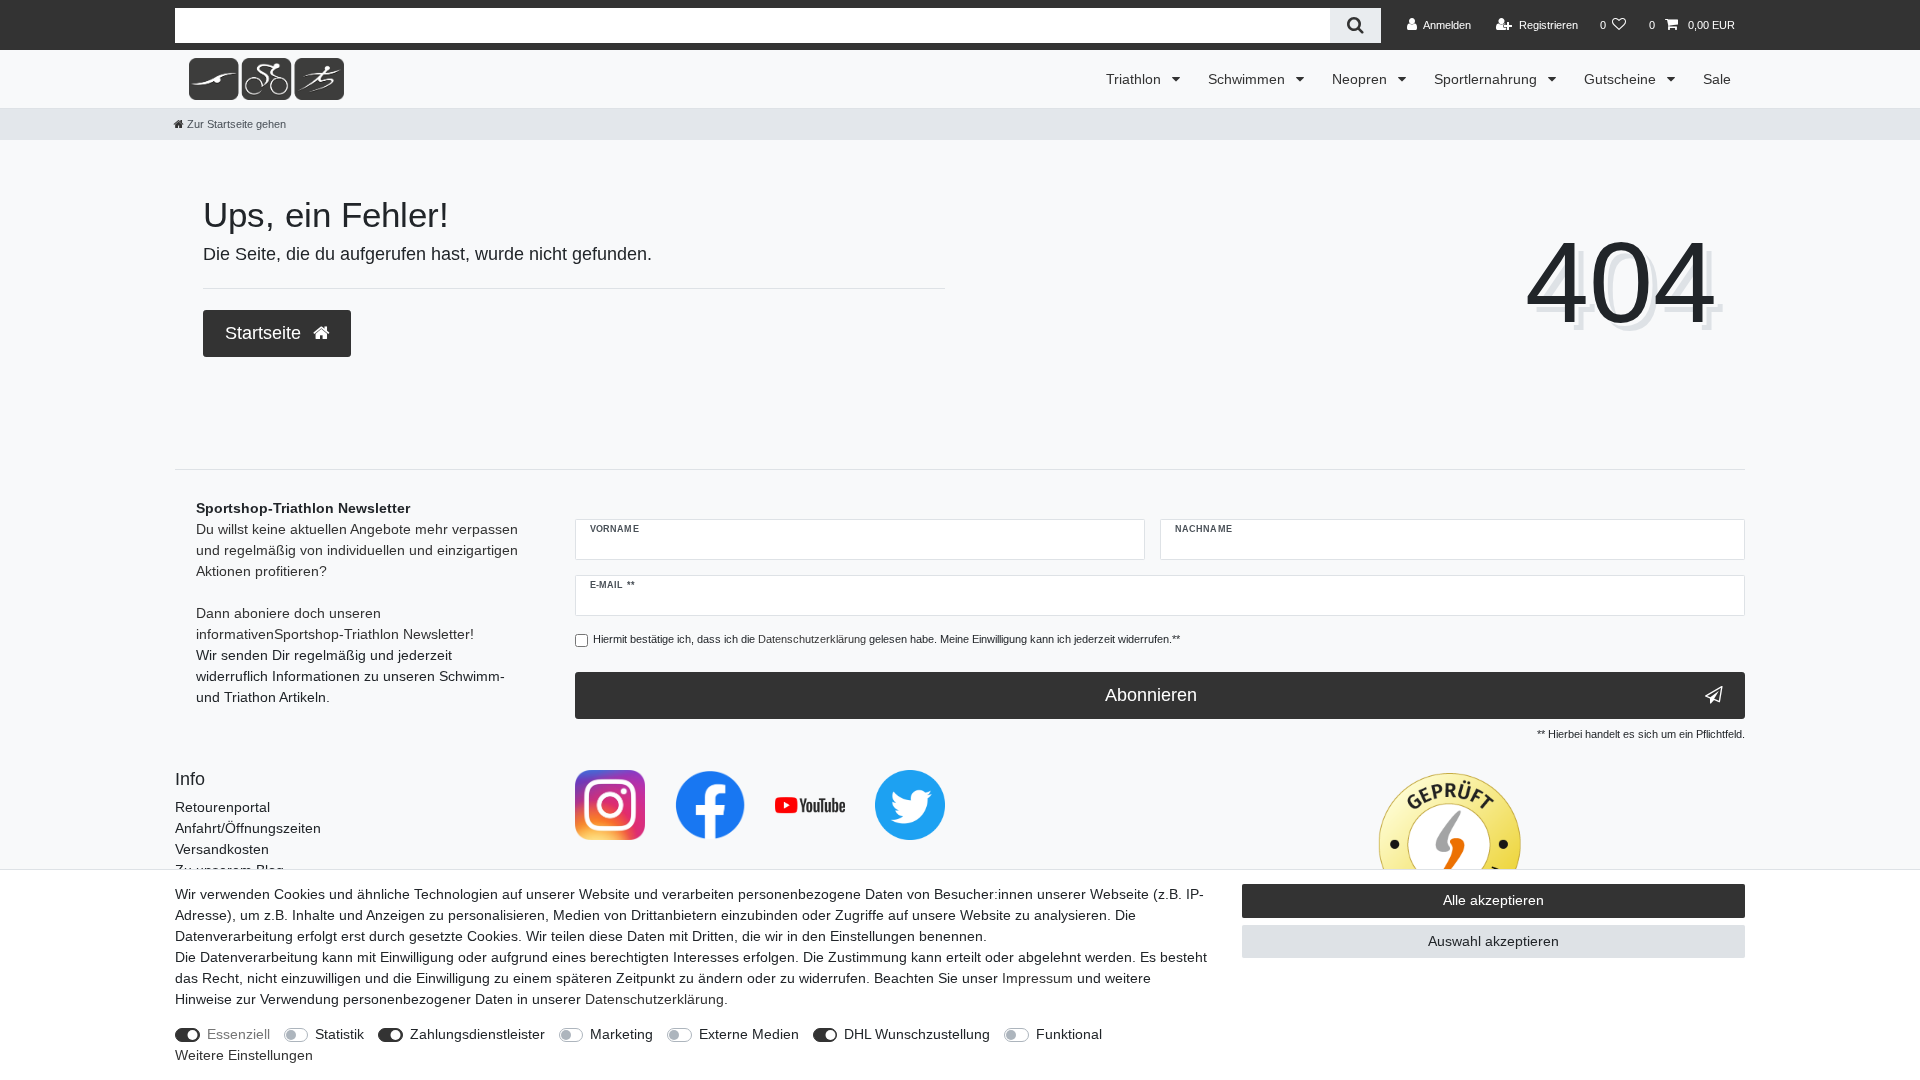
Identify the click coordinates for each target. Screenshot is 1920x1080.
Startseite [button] (265, 333)
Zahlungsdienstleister (477, 1034)
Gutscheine (1622, 79)
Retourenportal (222, 807)
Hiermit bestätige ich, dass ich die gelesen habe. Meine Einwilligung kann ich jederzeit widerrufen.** (886, 639)
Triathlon (1135, 79)
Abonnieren (1151, 695)
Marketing (621, 1034)
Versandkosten (222, 849)
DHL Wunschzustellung (917, 1034)
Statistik (339, 1034)
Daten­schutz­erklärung (654, 999)
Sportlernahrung (1487, 79)
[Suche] (1355, 25)
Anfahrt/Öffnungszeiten (248, 828)
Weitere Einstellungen (244, 1055)
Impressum (1037, 978)
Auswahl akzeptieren (1493, 941)
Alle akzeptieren (1493, 900)
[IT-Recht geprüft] (1450, 844)
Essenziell (238, 1034)
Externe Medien (749, 1034)
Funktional (1069, 1034)
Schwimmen (1248, 79)
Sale (1717, 79)
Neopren (1361, 79)
